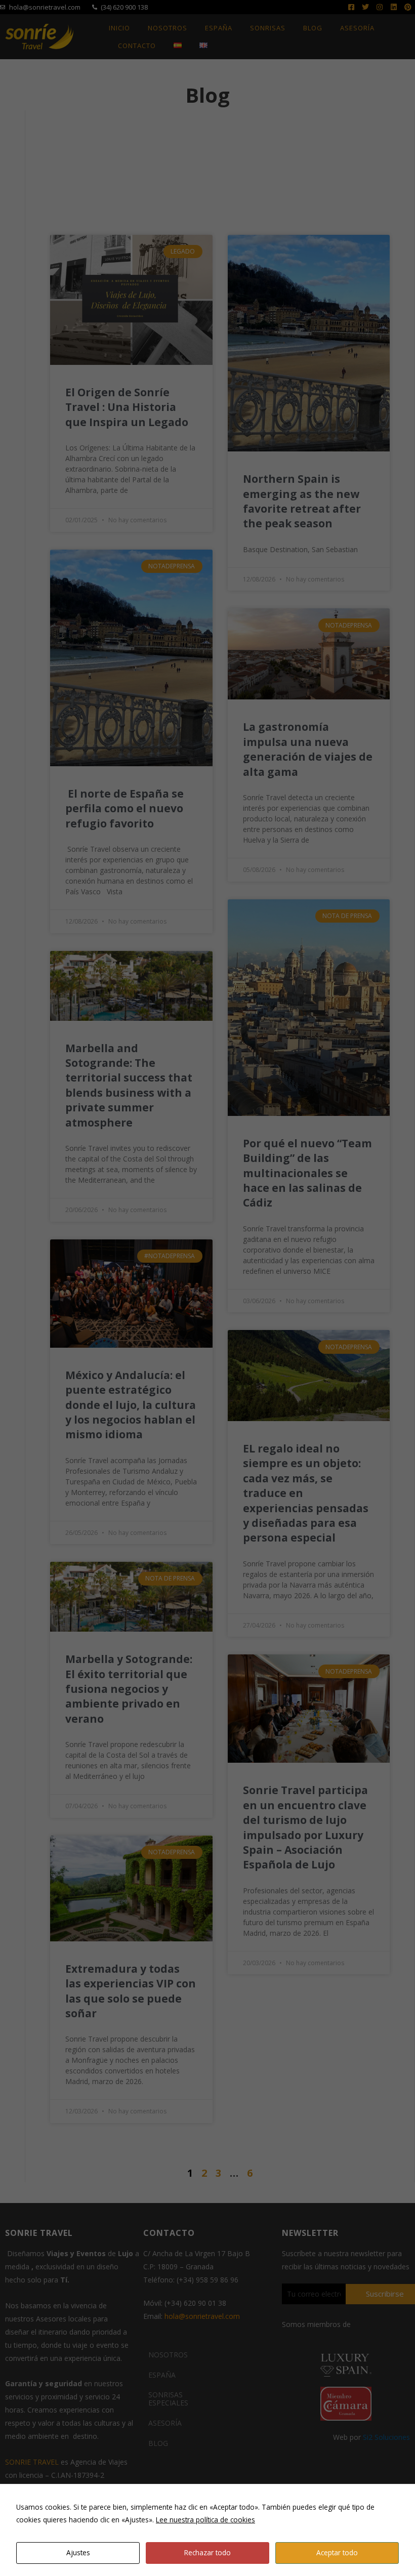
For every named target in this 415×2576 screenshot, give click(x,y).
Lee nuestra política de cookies (205, 2520)
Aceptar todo (337, 2552)
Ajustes (78, 2552)
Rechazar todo (207, 2552)
